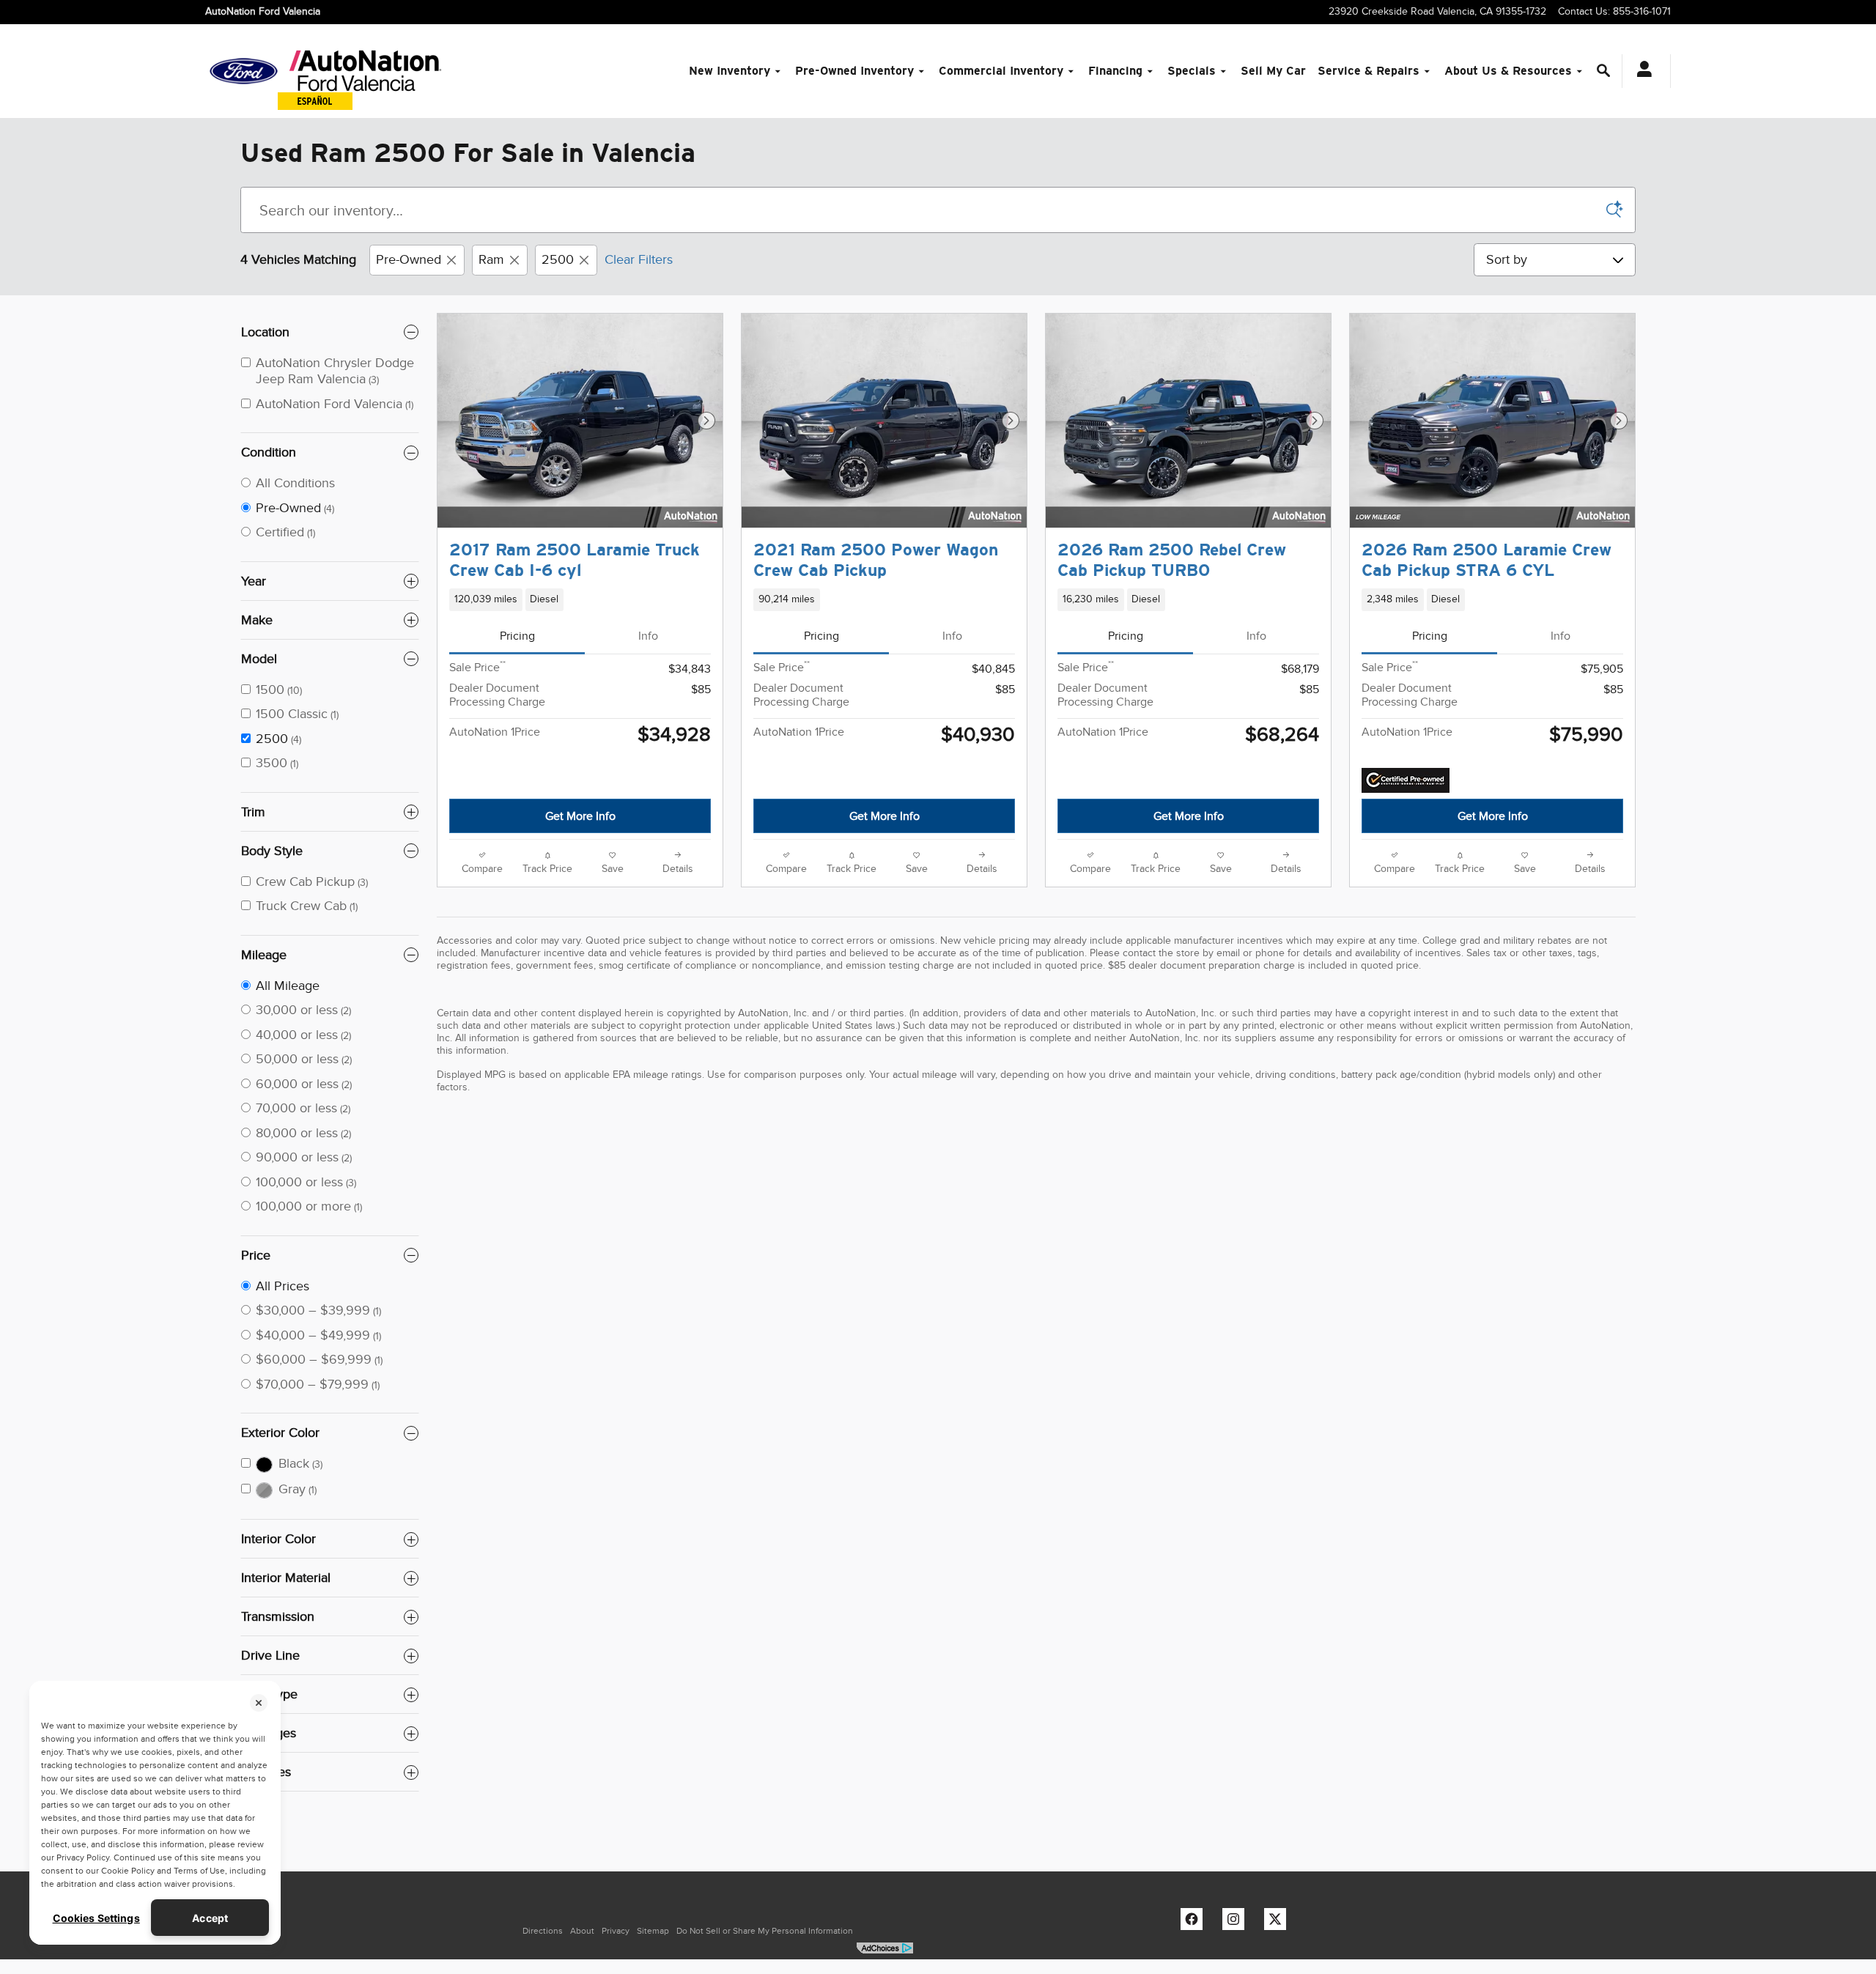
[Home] (244, 71)
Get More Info (580, 816)
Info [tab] (648, 636)
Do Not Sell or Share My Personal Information (765, 1931)
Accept (210, 1918)
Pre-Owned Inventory (854, 71)
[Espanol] (315, 101)
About (582, 1931)
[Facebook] (1195, 1923)
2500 (558, 259)
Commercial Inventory (1001, 71)
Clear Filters (639, 259)
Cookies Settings (96, 1918)
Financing (1115, 71)
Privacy (616, 1931)
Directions (543, 1931)
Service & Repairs (1369, 71)
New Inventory (730, 71)
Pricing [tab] (517, 636)
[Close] (259, 1703)
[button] (580, 599)
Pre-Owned (409, 259)
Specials (1192, 71)
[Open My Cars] (1640, 71)
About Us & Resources (1508, 71)
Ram (491, 259)
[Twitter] (1279, 1923)
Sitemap (653, 1931)
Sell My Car (1273, 71)
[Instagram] (1237, 1923)
